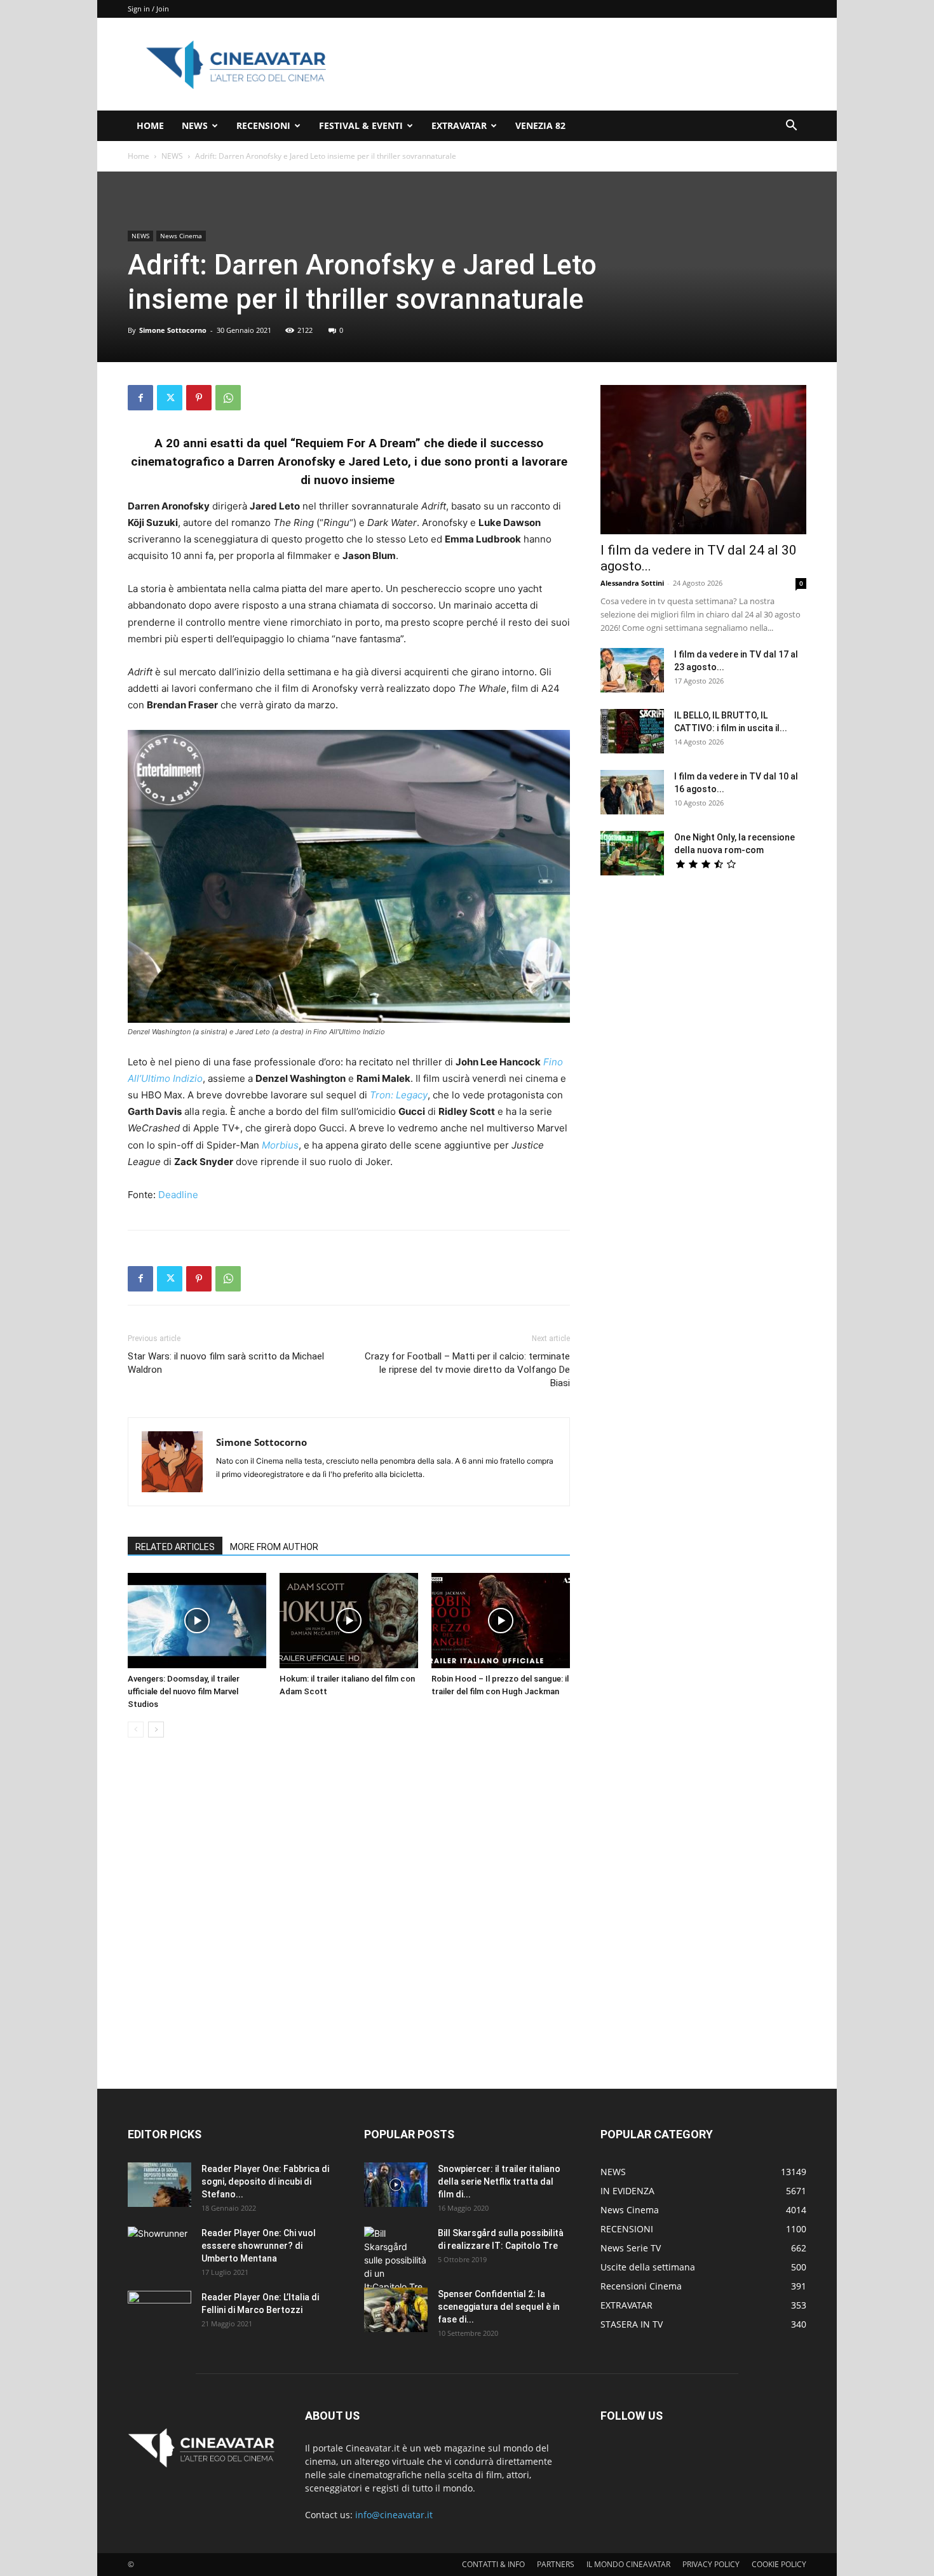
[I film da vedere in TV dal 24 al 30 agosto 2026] (703, 460)
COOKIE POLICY (779, 2564)
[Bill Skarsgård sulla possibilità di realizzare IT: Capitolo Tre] (396, 2260)
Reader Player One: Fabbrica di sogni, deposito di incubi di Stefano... (265, 2182)
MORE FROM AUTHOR (274, 1547)
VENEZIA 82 (540, 125)
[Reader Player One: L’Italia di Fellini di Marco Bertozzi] (159, 2313)
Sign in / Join (148, 9)
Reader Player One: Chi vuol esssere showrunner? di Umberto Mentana (259, 2246)
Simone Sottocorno (173, 330)
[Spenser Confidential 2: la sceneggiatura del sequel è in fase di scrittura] (396, 2310)
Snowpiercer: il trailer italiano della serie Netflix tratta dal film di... (499, 2182)
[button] (791, 127)
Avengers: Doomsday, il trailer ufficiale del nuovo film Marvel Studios (184, 1691)
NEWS (195, 125)
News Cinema (181, 236)
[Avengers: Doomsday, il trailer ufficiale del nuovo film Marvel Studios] (197, 1621)
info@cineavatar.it (394, 2515)
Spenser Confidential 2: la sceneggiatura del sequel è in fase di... (499, 2307)
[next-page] (156, 1730)
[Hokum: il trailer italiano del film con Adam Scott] (349, 1621)
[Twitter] (170, 398)
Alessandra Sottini (632, 583)
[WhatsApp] (228, 398)
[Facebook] (140, 398)
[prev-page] (136, 1730)
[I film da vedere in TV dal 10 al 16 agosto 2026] (632, 792)
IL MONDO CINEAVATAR (628, 2564)
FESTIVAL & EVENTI (361, 125)
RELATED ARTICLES (175, 1547)
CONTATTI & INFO (493, 2564)
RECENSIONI (263, 125)
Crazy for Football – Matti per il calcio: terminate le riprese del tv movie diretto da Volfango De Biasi (467, 1370)
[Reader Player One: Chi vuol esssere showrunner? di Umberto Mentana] (159, 2249)
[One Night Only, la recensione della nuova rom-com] (632, 853)
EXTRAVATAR (459, 125)
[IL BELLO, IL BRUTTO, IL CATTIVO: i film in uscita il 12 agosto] (632, 731)
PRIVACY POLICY (711, 2564)
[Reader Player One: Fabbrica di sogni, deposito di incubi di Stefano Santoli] (159, 2185)
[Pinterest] (199, 398)
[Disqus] (349, 1927)
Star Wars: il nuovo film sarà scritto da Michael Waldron (226, 1363)
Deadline (178, 1195)
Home (139, 156)
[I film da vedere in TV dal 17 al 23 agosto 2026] (632, 670)
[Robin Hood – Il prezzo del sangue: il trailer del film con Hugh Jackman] (501, 1621)
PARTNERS (556, 2564)
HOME (150, 125)
